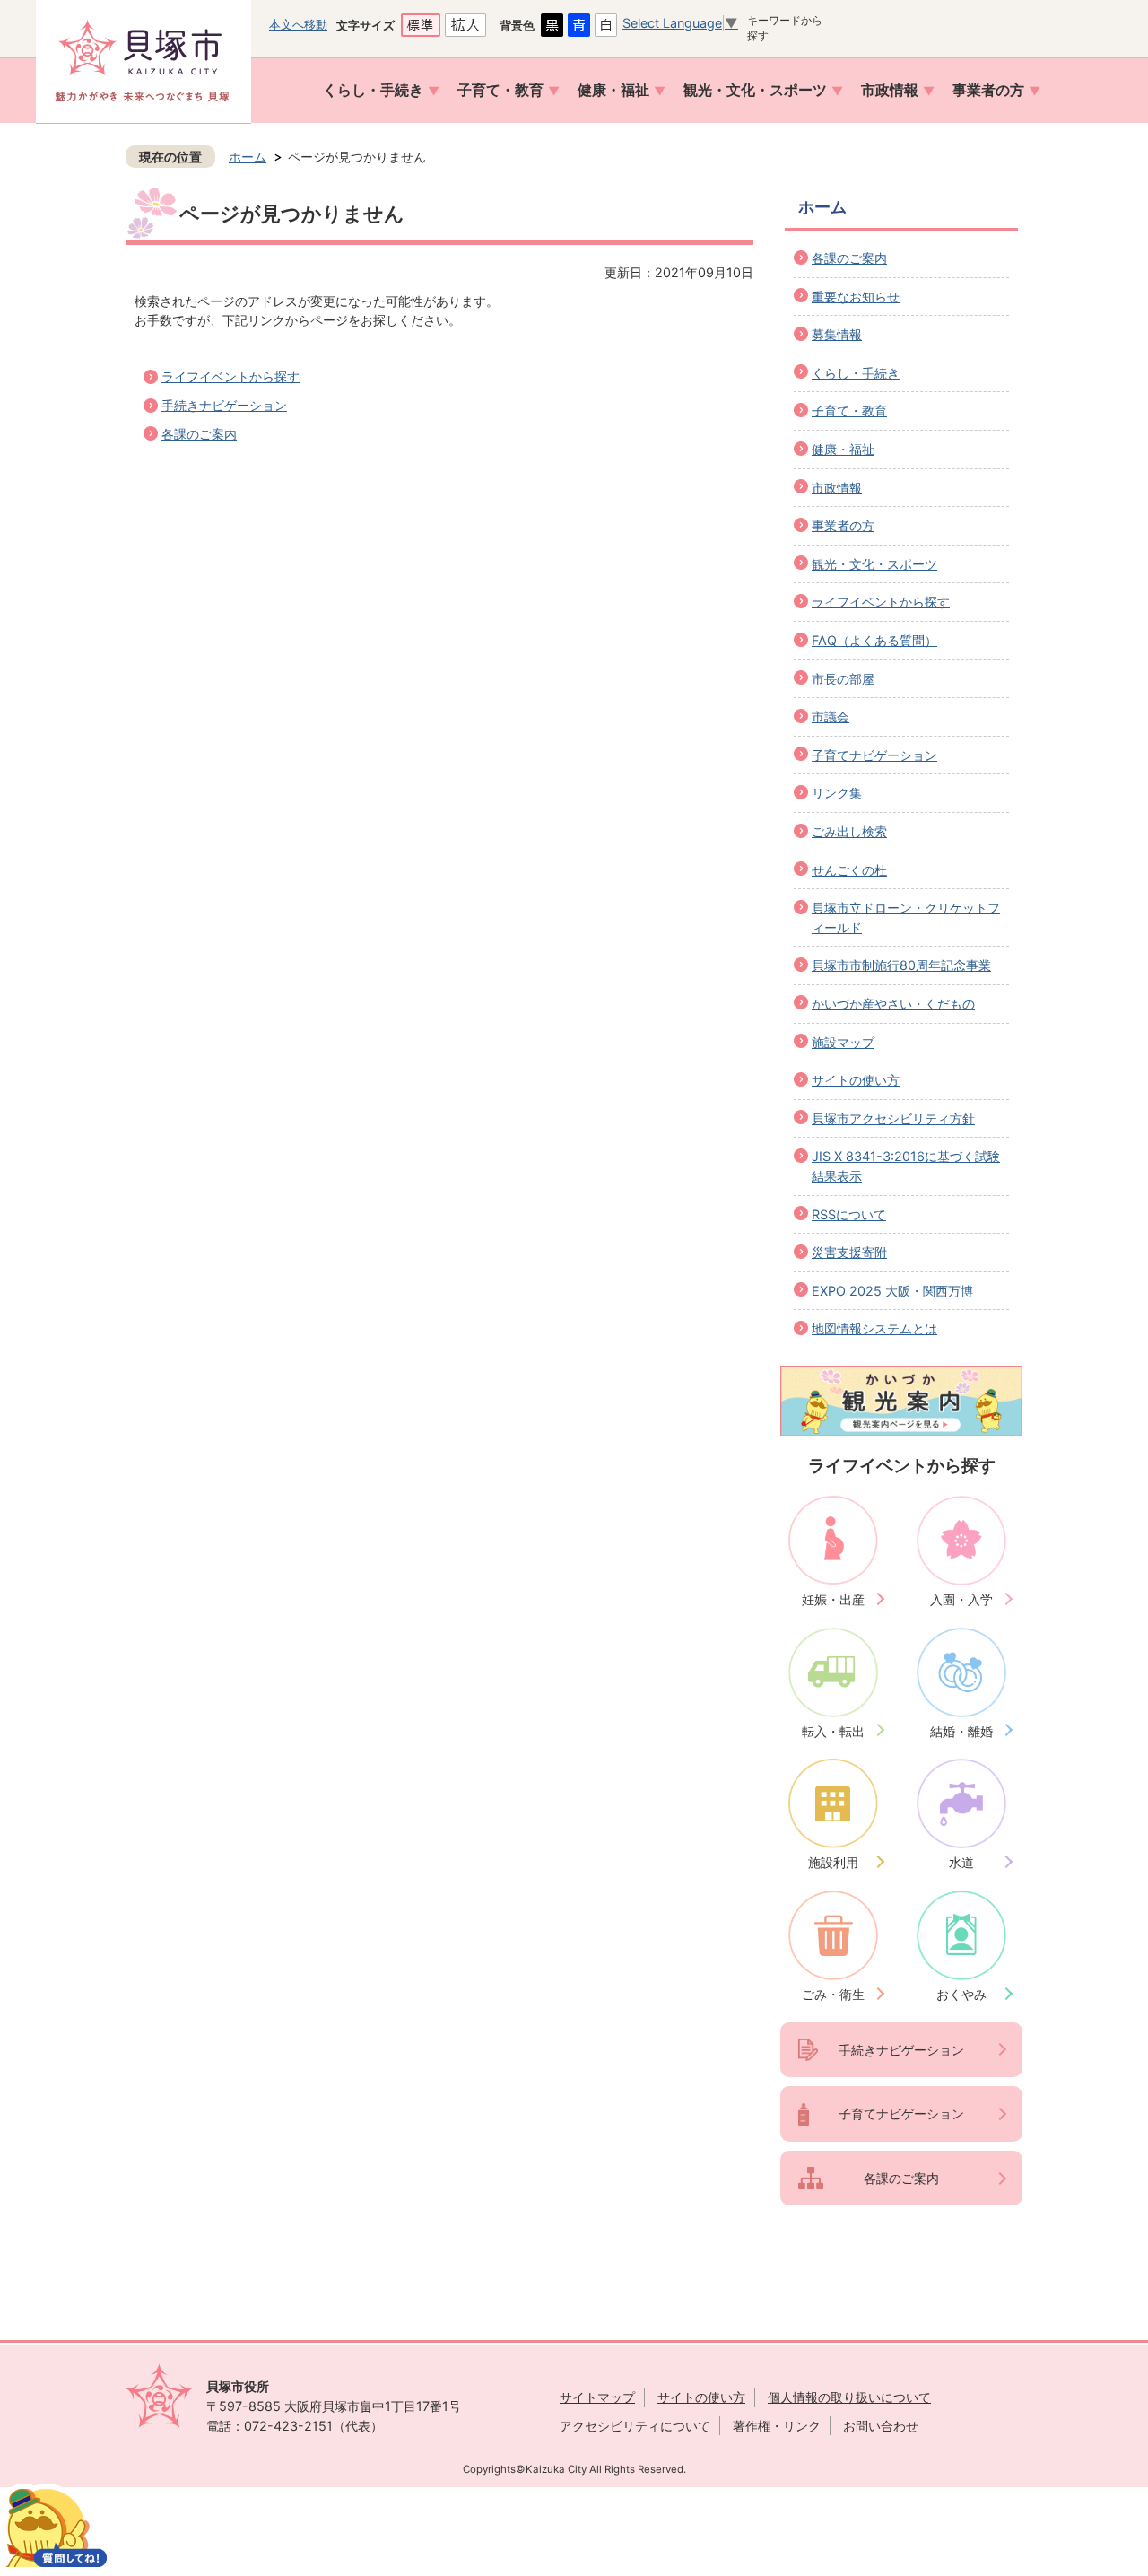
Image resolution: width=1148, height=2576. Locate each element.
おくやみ (961, 1994)
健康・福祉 (613, 90)
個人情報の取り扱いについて (849, 2397)
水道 (961, 1862)
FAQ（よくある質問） (874, 640)
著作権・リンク (777, 2426)
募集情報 (837, 334)
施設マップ (843, 1042)
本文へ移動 (298, 24)
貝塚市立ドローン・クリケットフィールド (906, 917)
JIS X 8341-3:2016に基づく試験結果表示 (906, 1166)
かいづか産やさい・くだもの (893, 1004)
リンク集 (837, 793)
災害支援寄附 (849, 1252)
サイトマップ (597, 2397)
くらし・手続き (373, 90)
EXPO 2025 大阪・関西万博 (892, 1291)
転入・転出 (833, 1731)
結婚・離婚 (961, 1731)
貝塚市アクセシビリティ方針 (893, 1118)
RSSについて (849, 1214)
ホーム (248, 157)
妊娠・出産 (833, 1599)
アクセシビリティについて (635, 2426)
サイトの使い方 (856, 1080)
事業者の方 (988, 90)
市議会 (831, 716)
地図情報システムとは (874, 1328)
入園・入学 (961, 1599)
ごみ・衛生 (833, 1994)
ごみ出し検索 (849, 831)
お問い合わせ (881, 2426)
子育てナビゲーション (874, 755)
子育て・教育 (500, 90)
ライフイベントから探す (230, 376)
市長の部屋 (843, 679)
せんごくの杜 (849, 870)
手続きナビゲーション (224, 405)
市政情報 (890, 90)
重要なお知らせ (856, 297)
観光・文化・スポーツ (755, 90)
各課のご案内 (199, 434)
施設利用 (833, 1862)
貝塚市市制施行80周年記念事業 (901, 965)
